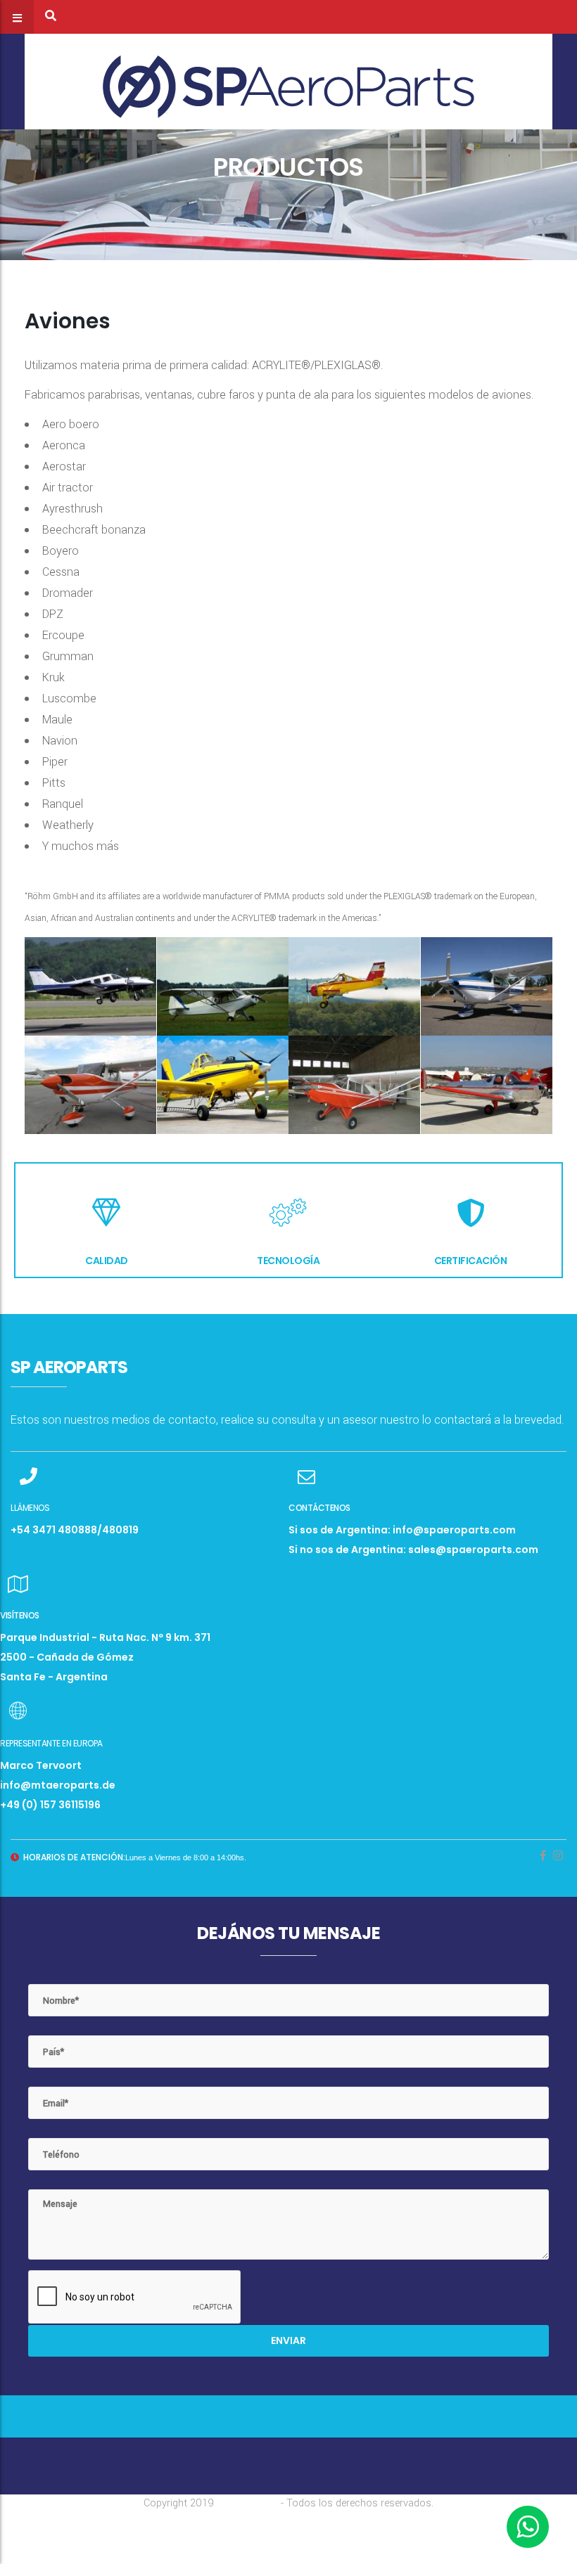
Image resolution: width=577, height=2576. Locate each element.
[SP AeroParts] (288, 81)
